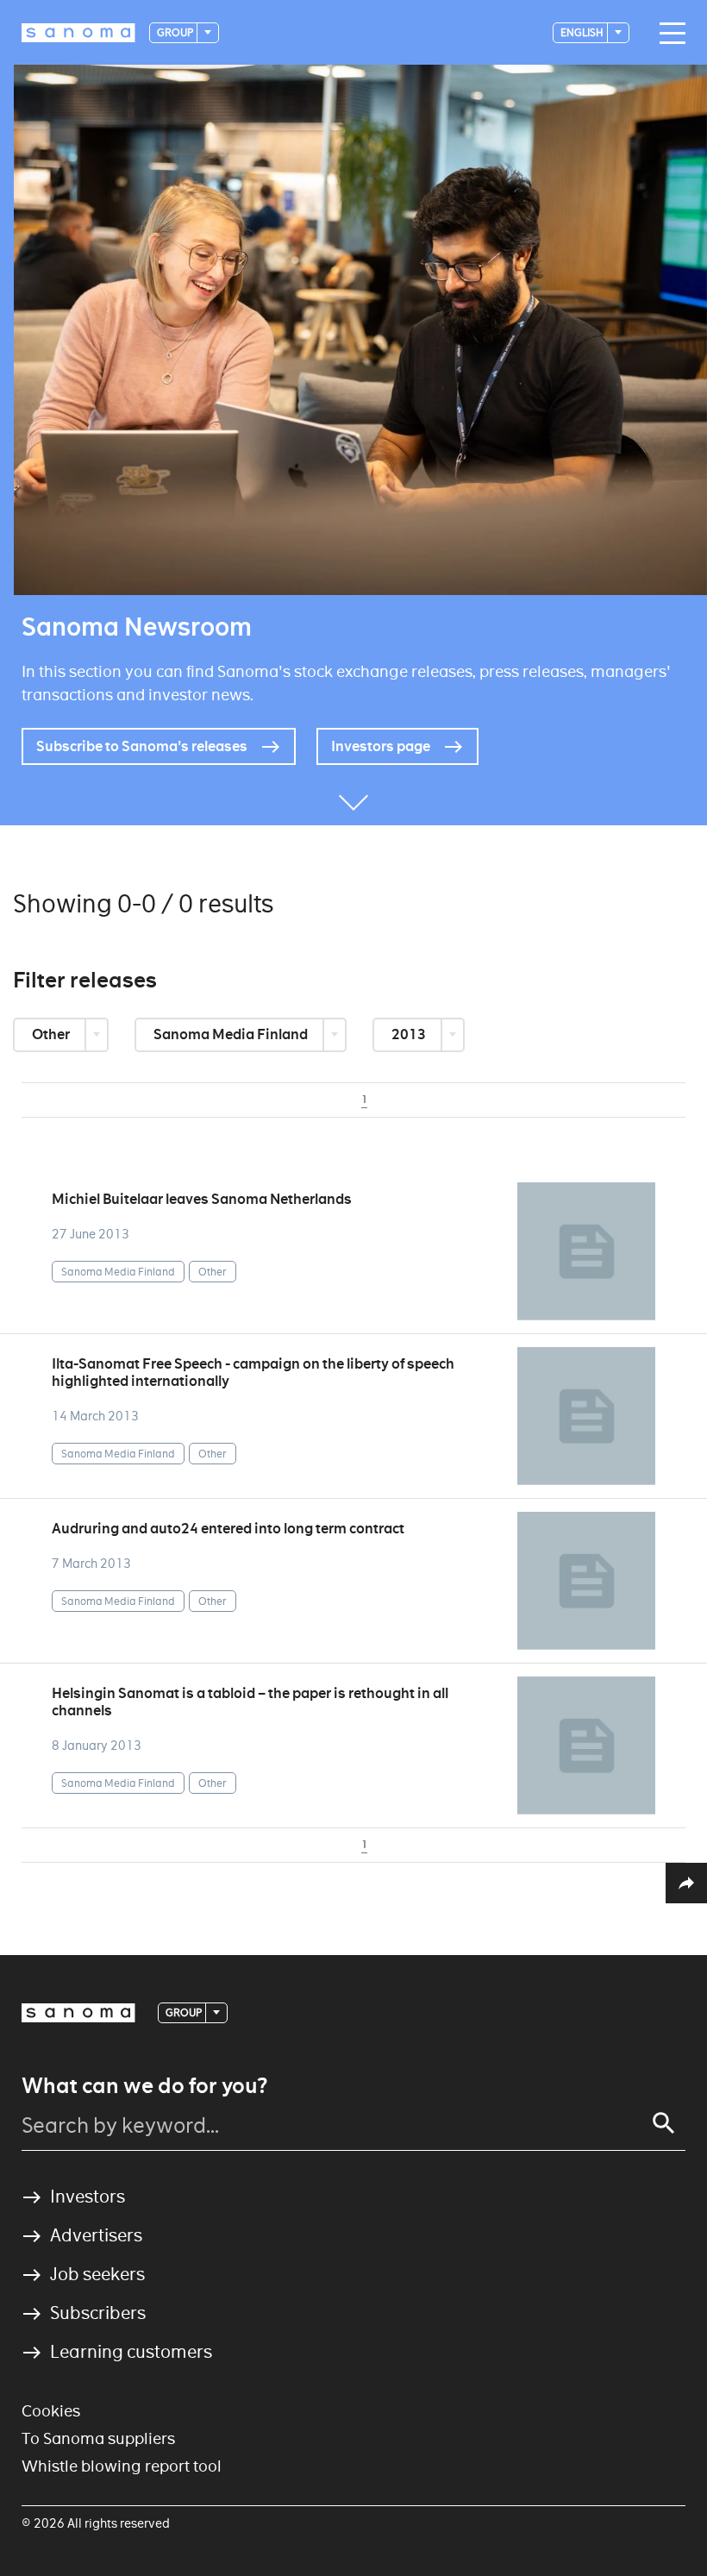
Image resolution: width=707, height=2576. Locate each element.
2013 (410, 1034)
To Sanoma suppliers (98, 2438)
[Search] (664, 2123)
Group (176, 32)
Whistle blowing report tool (122, 2466)
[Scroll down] (353, 799)
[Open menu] (668, 34)
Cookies (51, 2411)
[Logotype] (78, 2013)
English (583, 32)
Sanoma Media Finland (232, 1034)
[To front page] (78, 33)
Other (52, 1034)
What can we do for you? (144, 2086)
